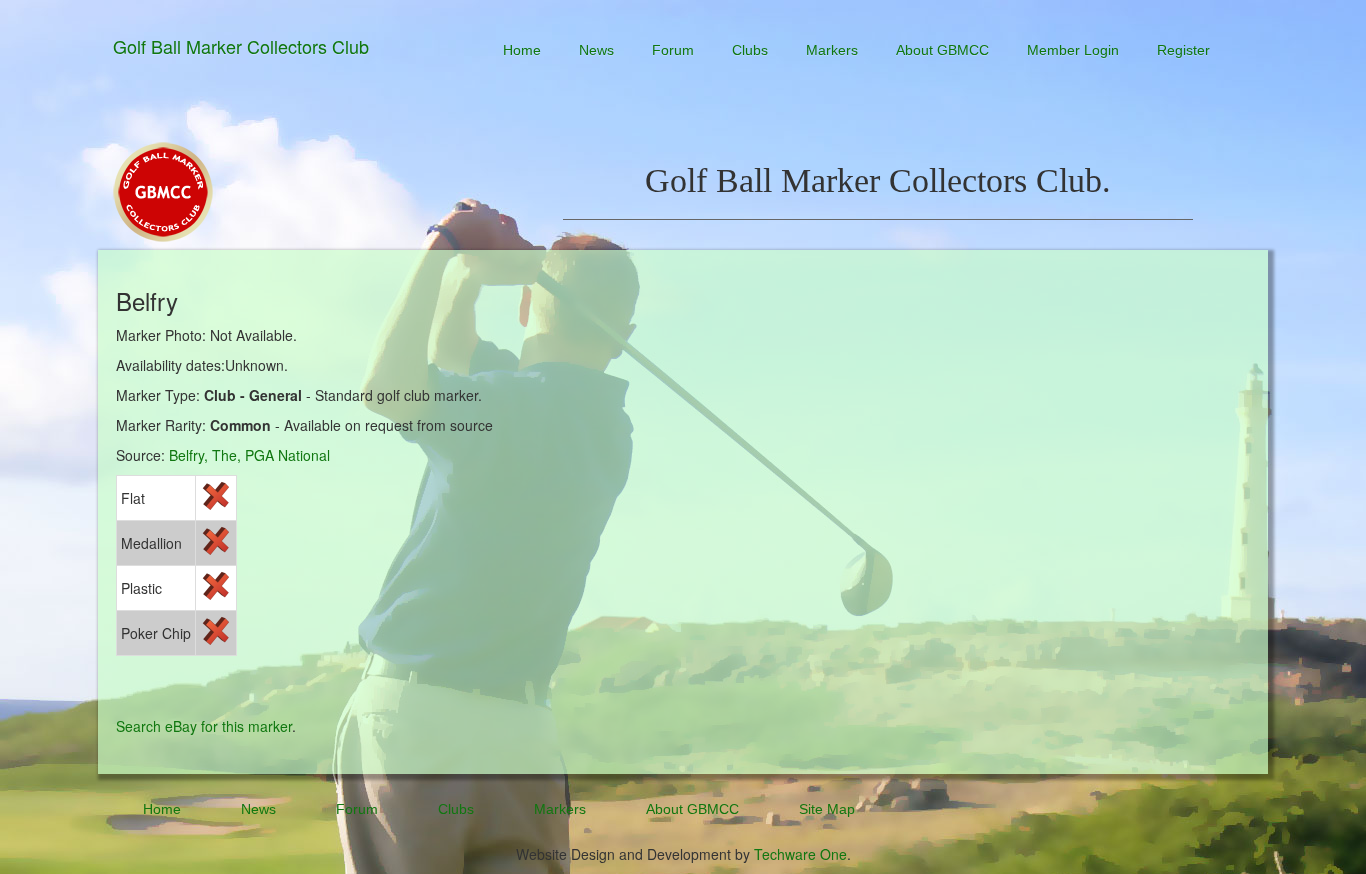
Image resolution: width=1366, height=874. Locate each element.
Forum (673, 50)
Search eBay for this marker (204, 726)
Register (1183, 50)
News (596, 50)
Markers (832, 50)
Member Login (1073, 50)
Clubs (750, 50)
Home (522, 50)
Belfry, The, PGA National (249, 455)
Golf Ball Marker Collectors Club (241, 46)
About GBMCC (942, 50)
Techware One (800, 854)
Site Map (827, 809)
